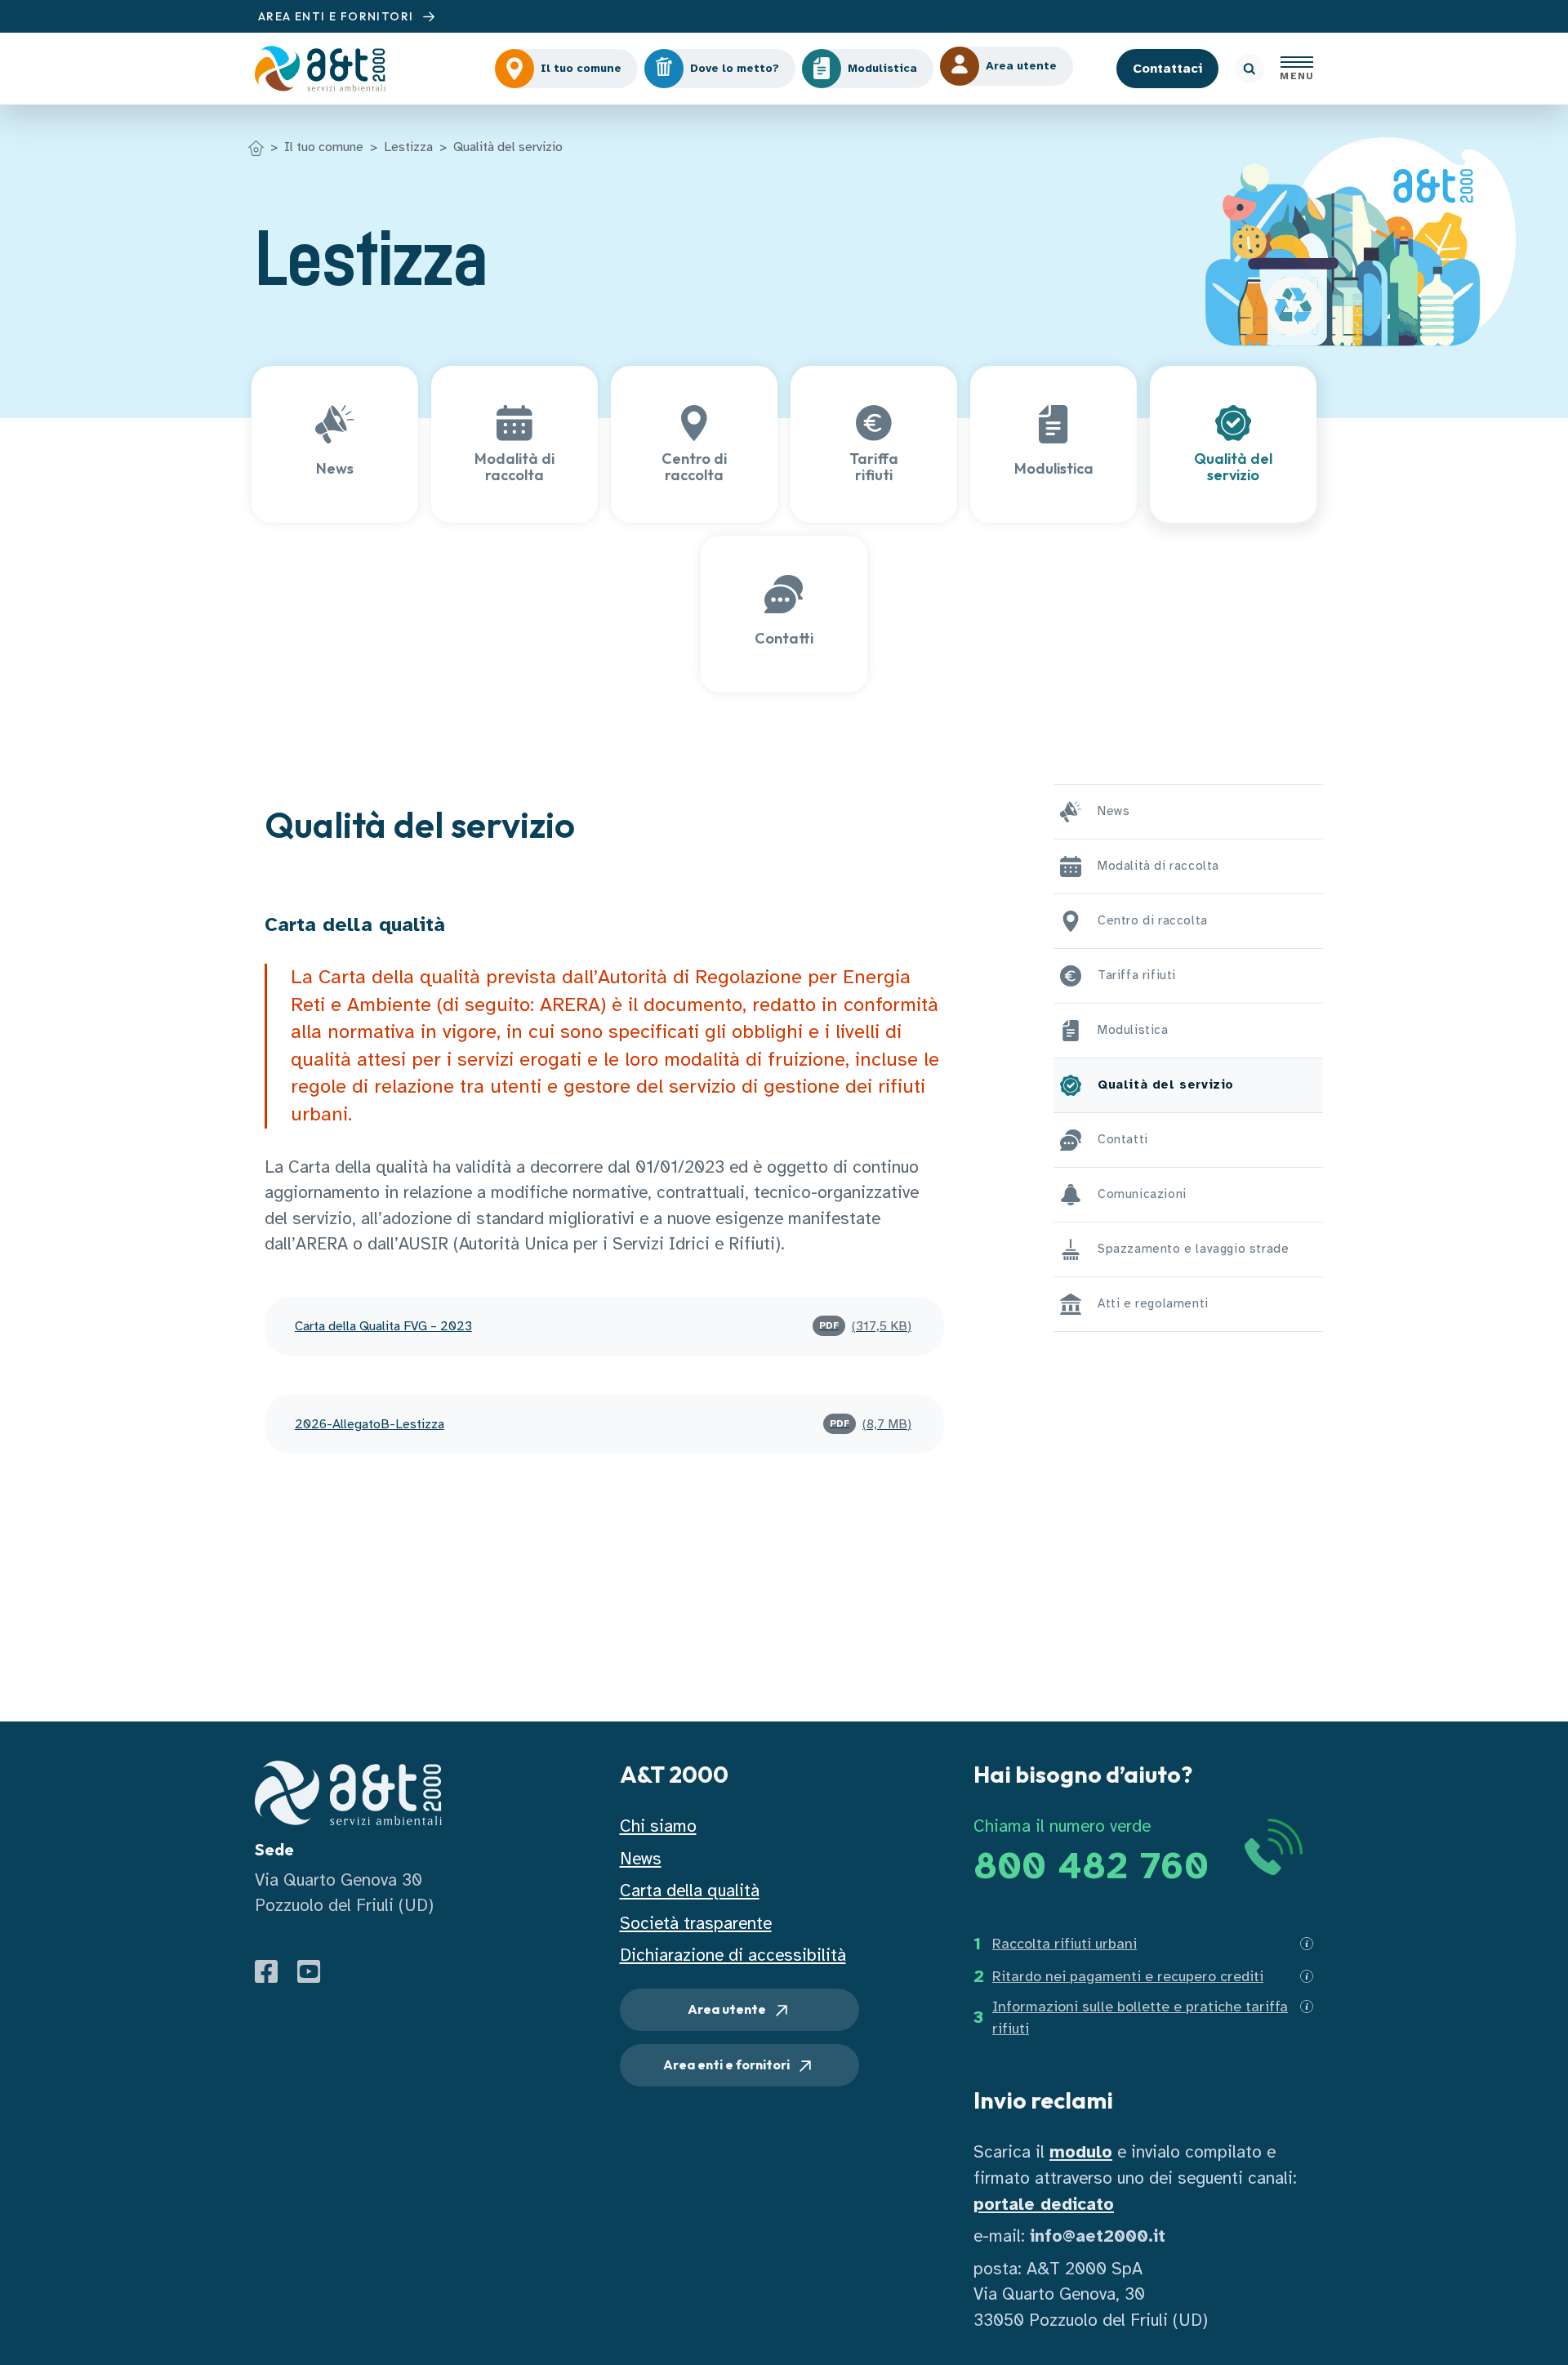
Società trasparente (696, 1923)
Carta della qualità (690, 1891)
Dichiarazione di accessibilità (733, 1955)
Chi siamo (658, 1826)
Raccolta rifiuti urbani (1065, 1944)
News (641, 1859)
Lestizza (408, 147)
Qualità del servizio (508, 147)
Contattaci (1167, 69)
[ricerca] (1249, 69)
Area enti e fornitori (728, 2064)
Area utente (728, 2009)
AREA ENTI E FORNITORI (338, 16)
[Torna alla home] (256, 147)
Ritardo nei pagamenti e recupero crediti (1128, 1976)
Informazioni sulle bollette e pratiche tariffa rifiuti (1140, 2018)
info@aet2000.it (1098, 2236)
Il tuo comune (324, 147)
